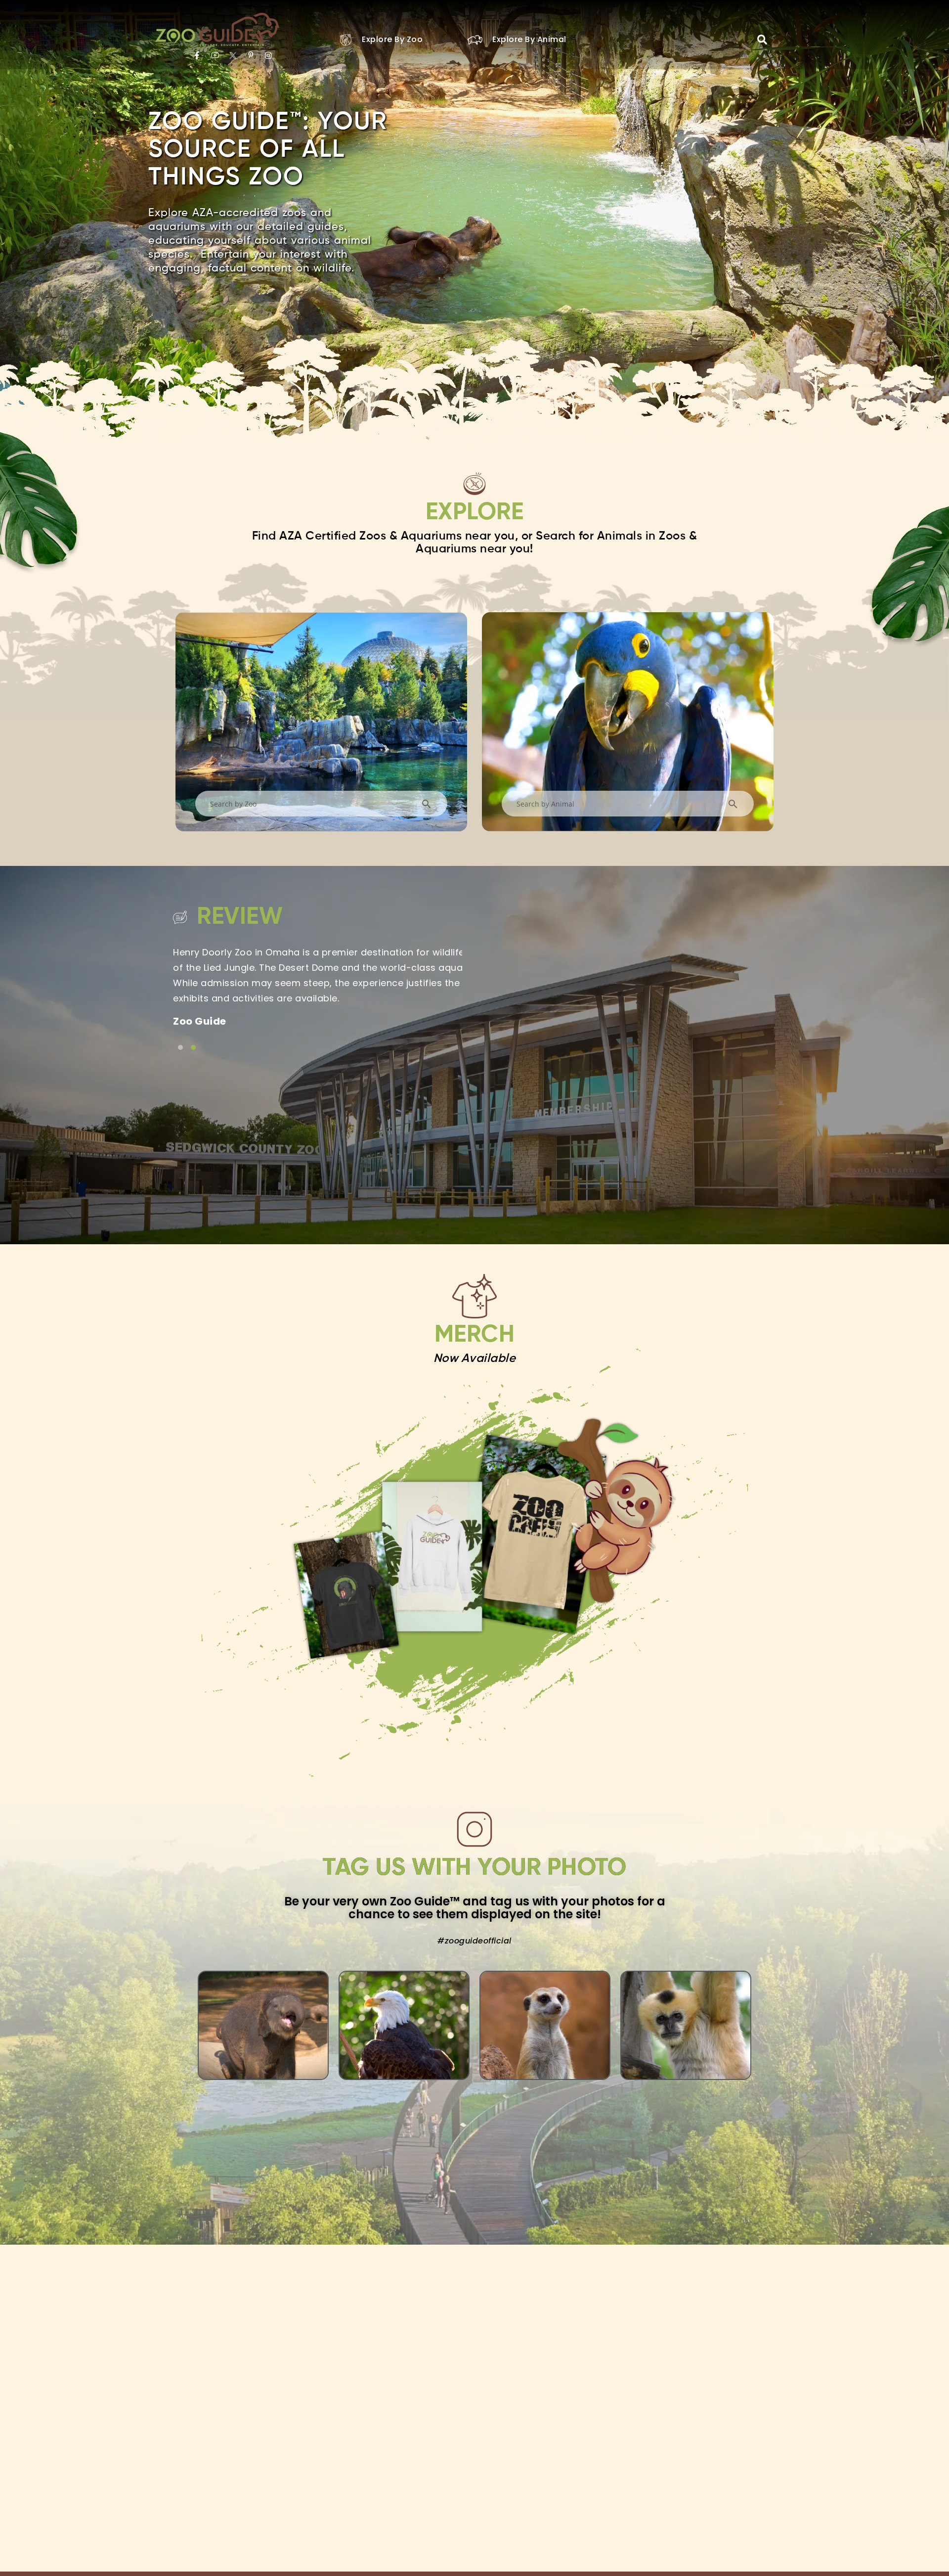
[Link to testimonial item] (180, 1047)
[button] (762, 40)
